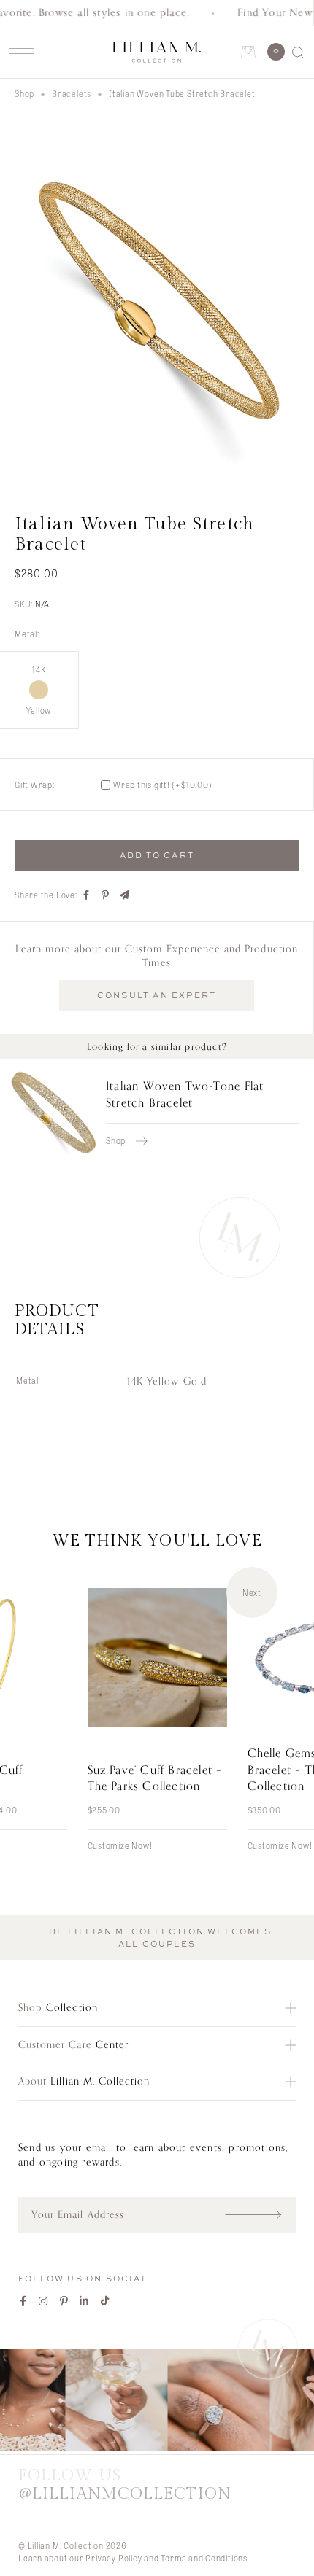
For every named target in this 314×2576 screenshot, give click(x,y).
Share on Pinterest (106, 895)
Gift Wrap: (35, 785)
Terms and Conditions (204, 2558)
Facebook (23, 2301)
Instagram (44, 2301)
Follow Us (125, 2485)
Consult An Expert (157, 995)
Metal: (27, 634)
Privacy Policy (114, 2558)
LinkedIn (85, 2301)
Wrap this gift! (163, 785)
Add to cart (157, 855)
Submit (260, 2214)
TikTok (105, 2301)
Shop (24, 93)
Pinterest (64, 2301)
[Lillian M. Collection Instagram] (157, 2402)
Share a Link (125, 895)
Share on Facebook (87, 895)
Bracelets (72, 93)
